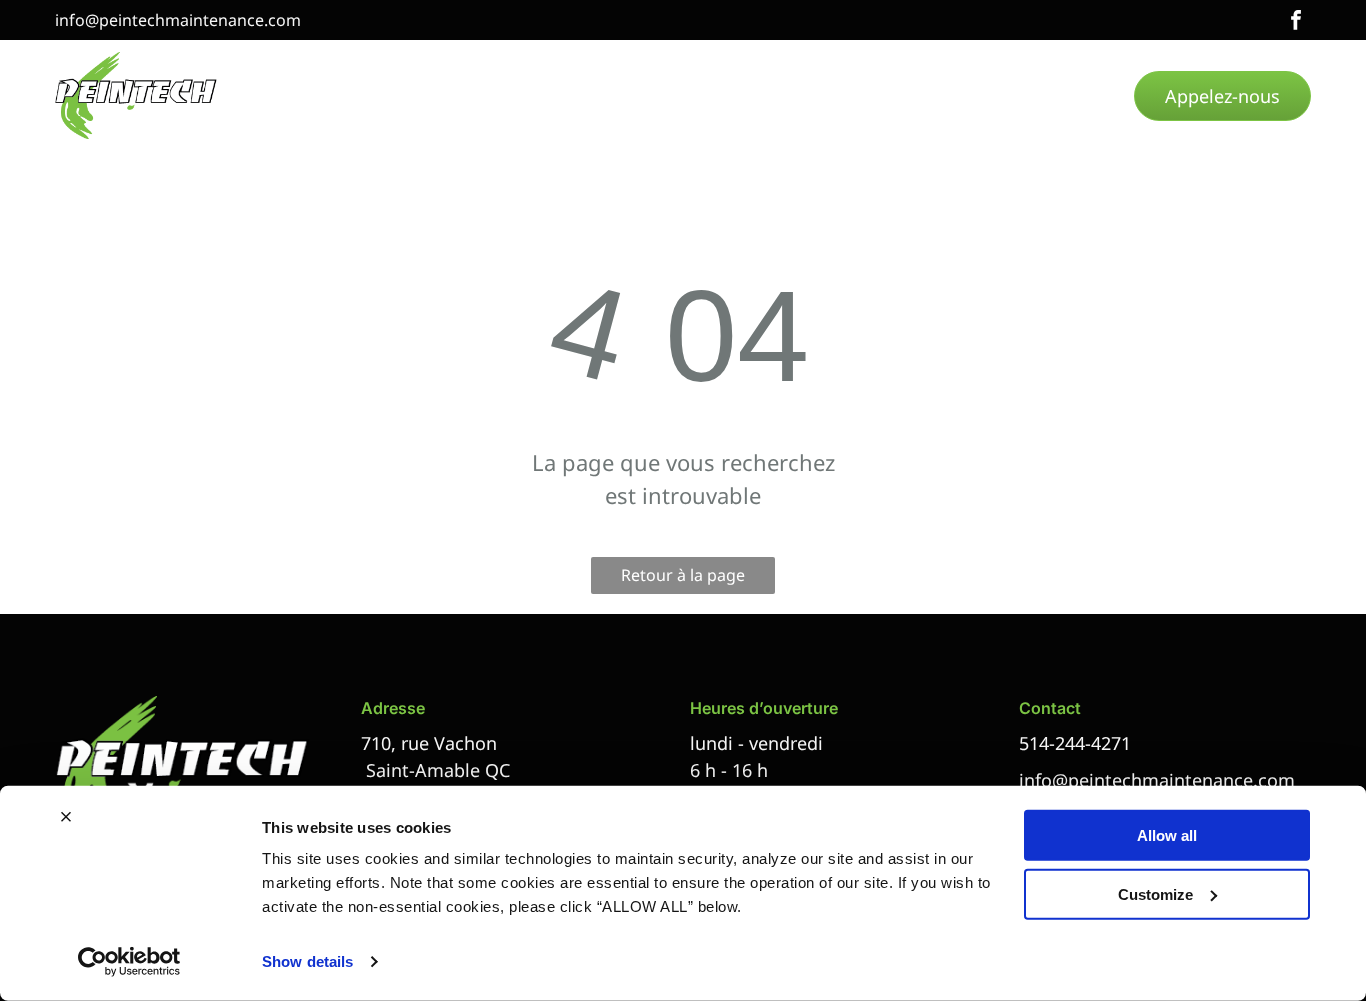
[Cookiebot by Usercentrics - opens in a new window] (129, 962)
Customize (1155, 893)
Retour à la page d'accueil (683, 579)
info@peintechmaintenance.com (178, 20)
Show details (307, 961)
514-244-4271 (1075, 743)
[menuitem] (316, 96)
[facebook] (1296, 22)
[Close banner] (66, 817)
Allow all (1167, 835)
